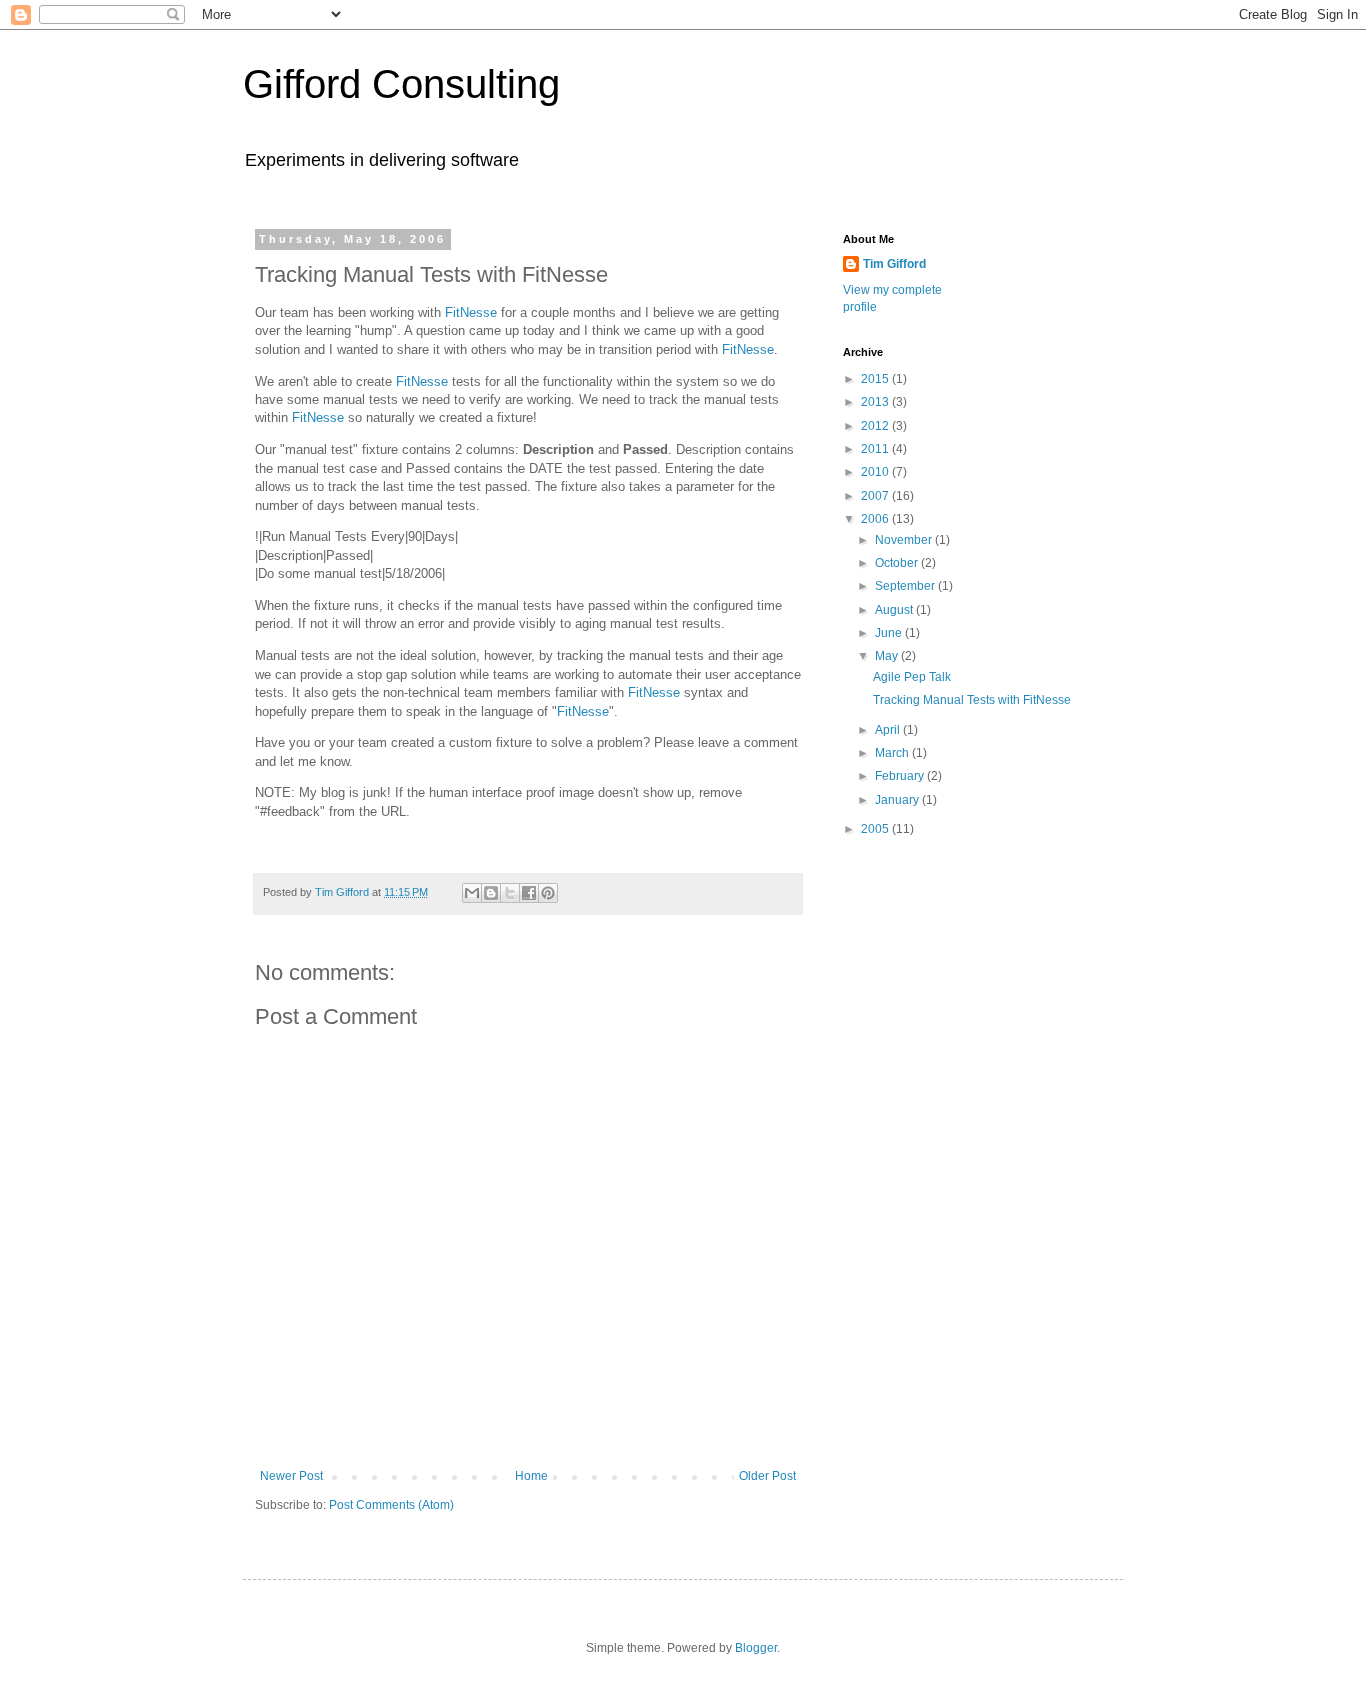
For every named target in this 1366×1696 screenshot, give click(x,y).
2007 (876, 496)
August (895, 610)
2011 (876, 449)
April (889, 730)
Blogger (756, 1648)
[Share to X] (510, 893)
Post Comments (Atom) (391, 1505)
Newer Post (291, 1476)
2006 (876, 519)
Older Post (767, 1476)
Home (531, 1476)
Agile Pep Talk (912, 677)
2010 (876, 472)
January (898, 800)
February (901, 776)
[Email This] (472, 893)
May (888, 656)
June (890, 633)
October (898, 563)
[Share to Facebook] (529, 893)
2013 (876, 402)
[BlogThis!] (491, 893)
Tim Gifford (894, 264)
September (906, 586)
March (893, 753)
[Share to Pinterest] (548, 893)
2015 (876, 379)
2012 (876, 426)
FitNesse (471, 312)
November (905, 540)
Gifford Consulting (401, 84)
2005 (876, 829)
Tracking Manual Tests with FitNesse (972, 700)
